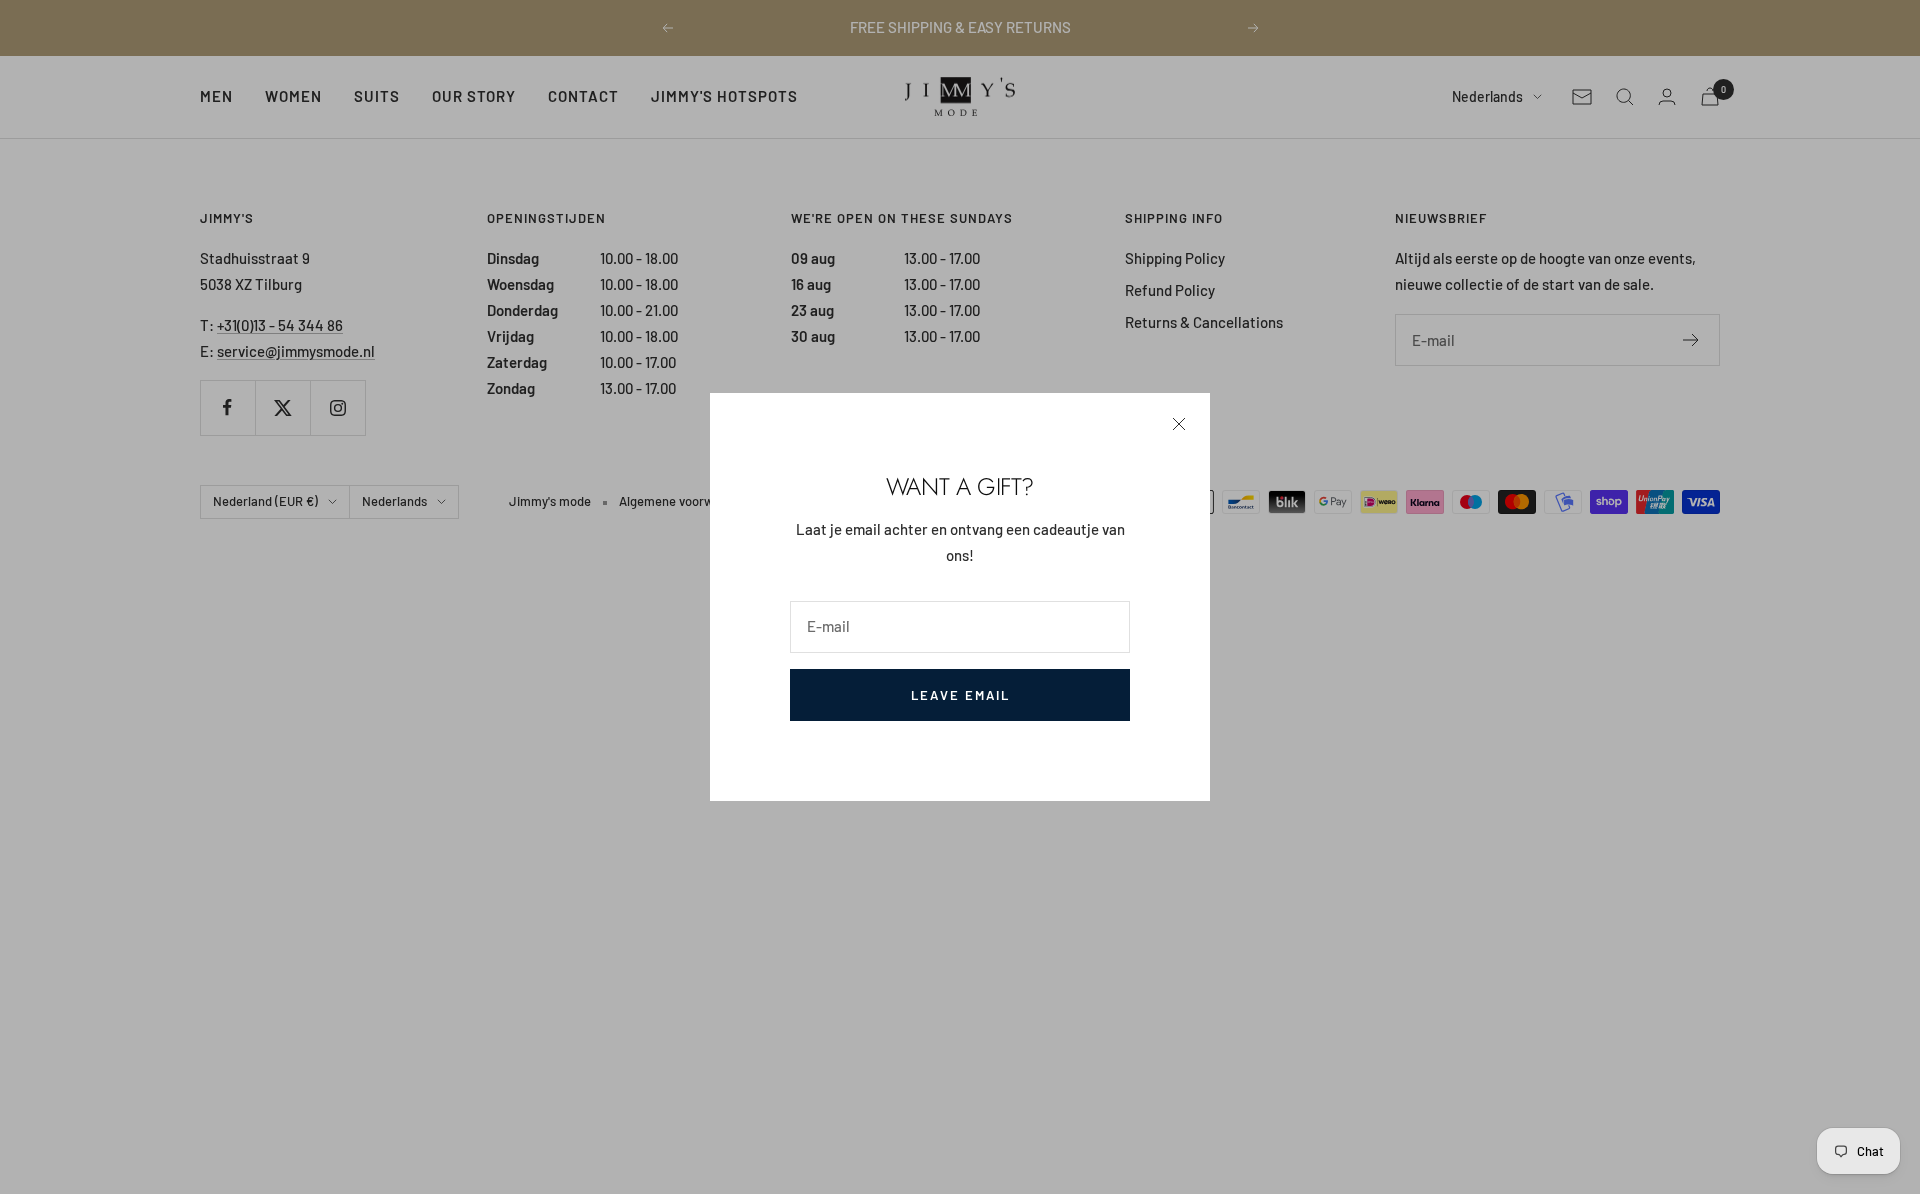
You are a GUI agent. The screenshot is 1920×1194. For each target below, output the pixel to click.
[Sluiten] (1179, 424)
